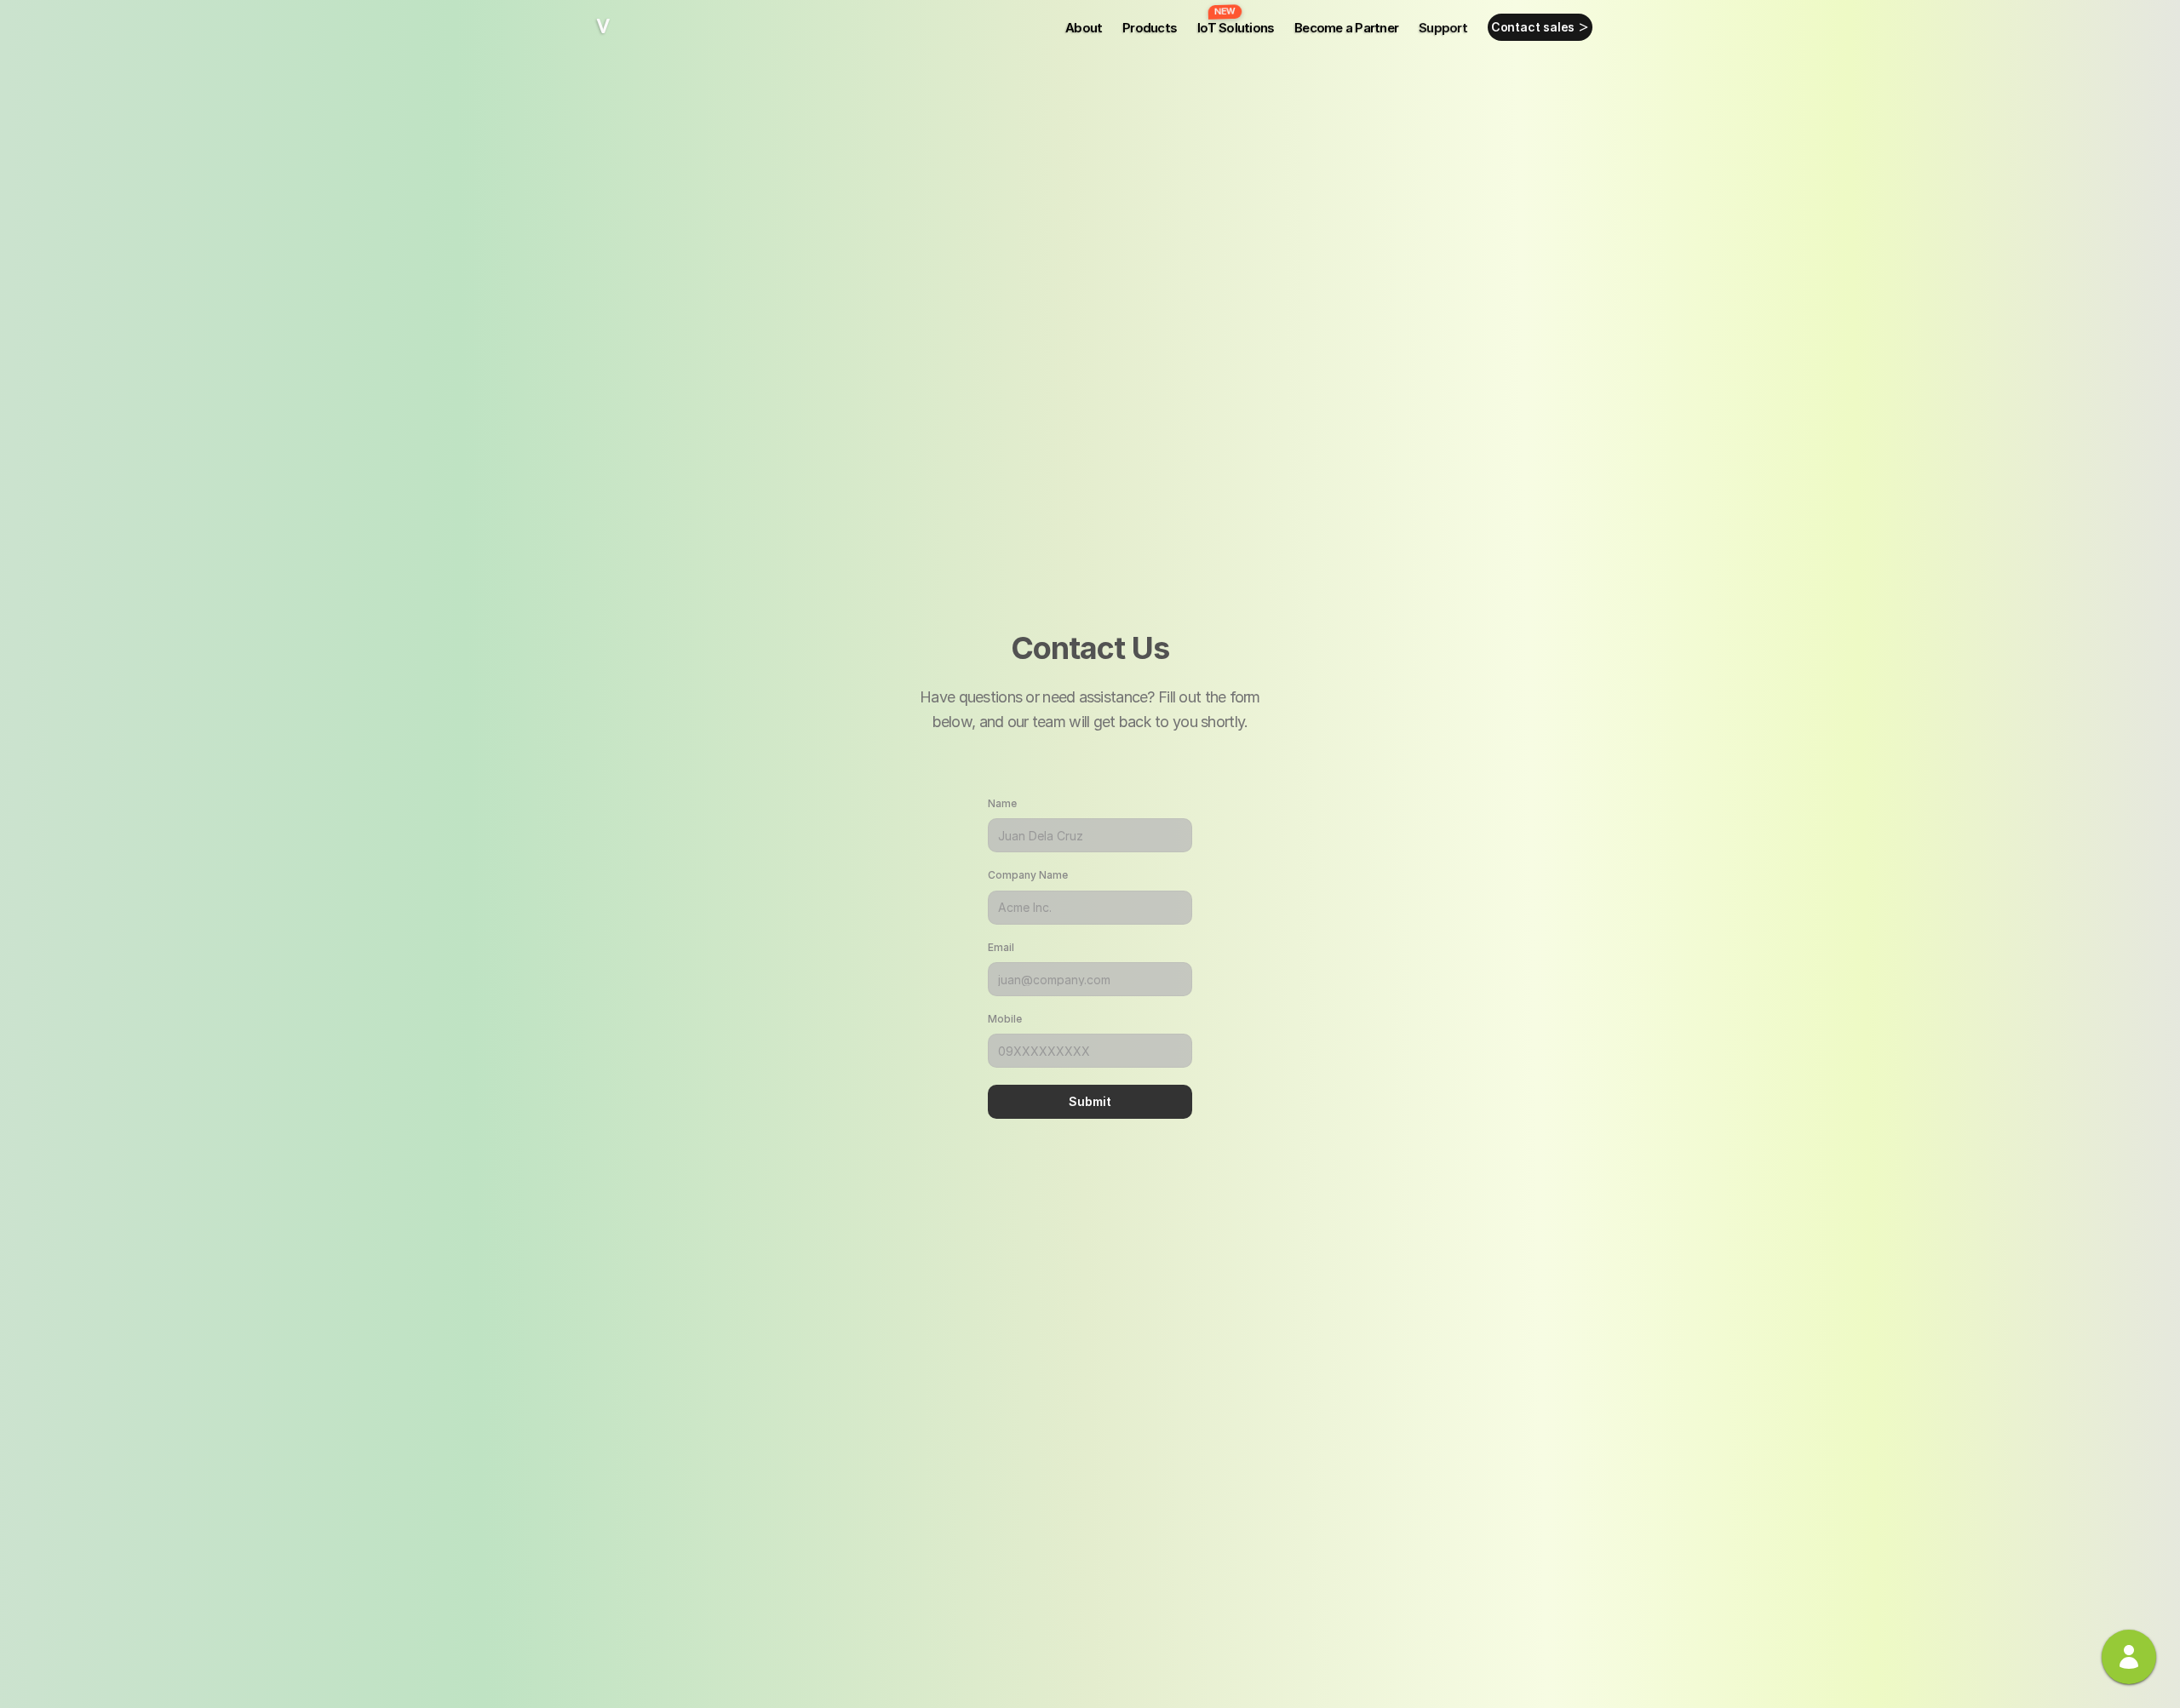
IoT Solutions (1236, 28)
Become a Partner (1346, 28)
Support (1443, 28)
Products (1150, 28)
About (1084, 28)
